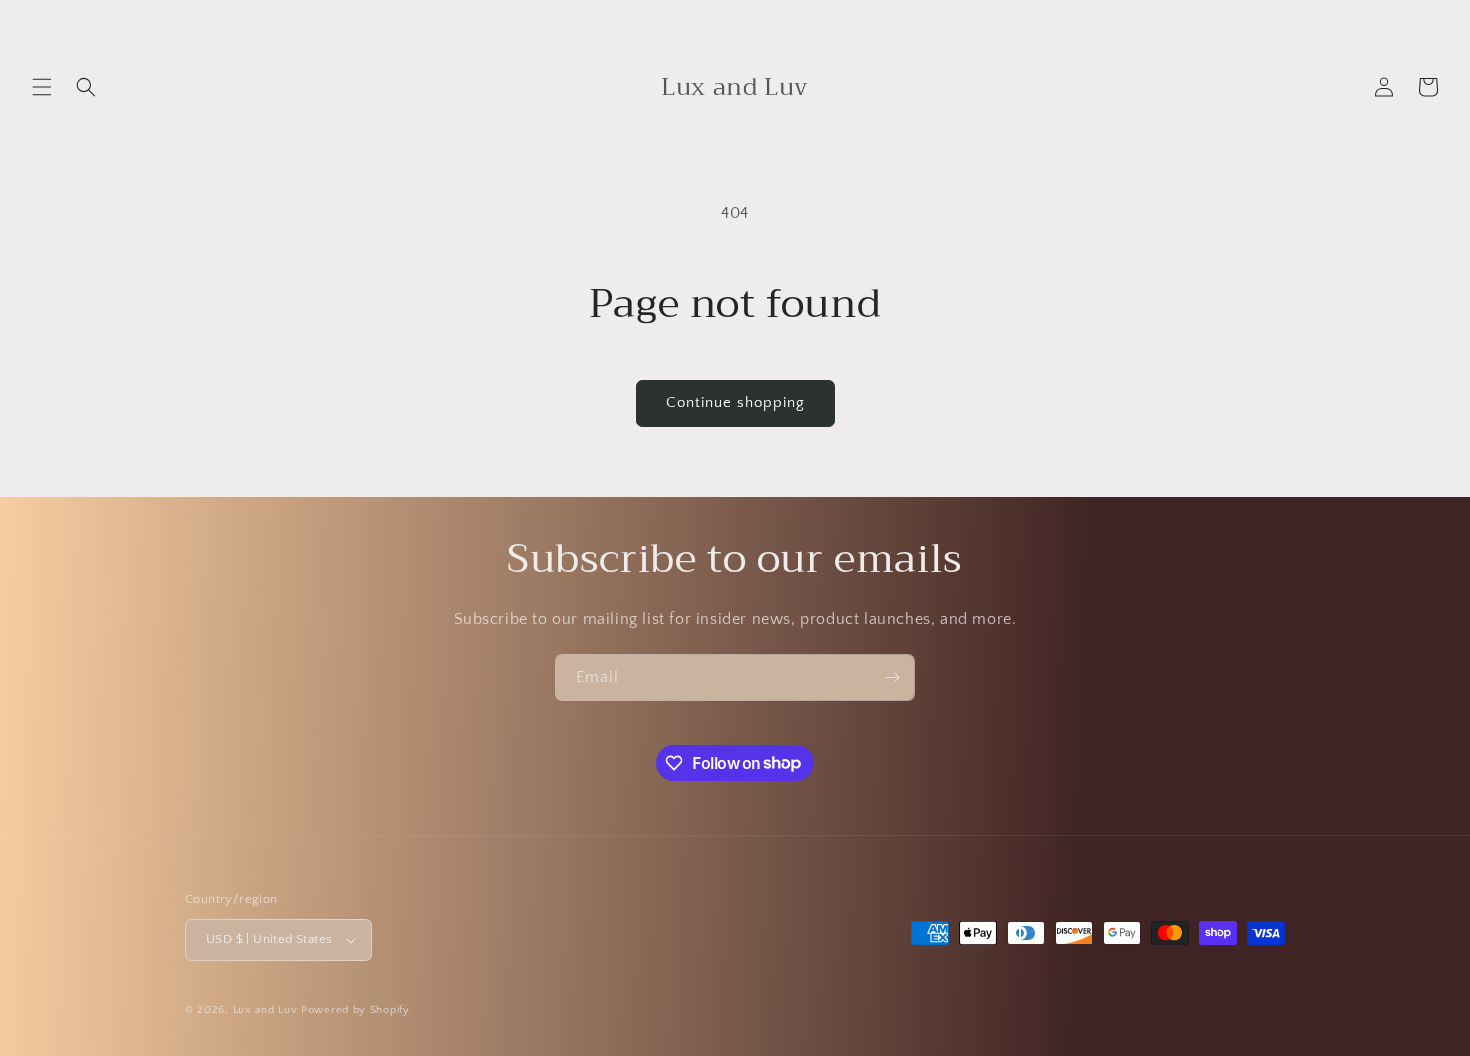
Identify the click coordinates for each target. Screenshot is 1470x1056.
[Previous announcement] (314, 22)
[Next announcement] (1156, 22)
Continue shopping (735, 402)
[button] (42, 87)
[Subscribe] (892, 677)
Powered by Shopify (355, 1010)
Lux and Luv (265, 1010)
